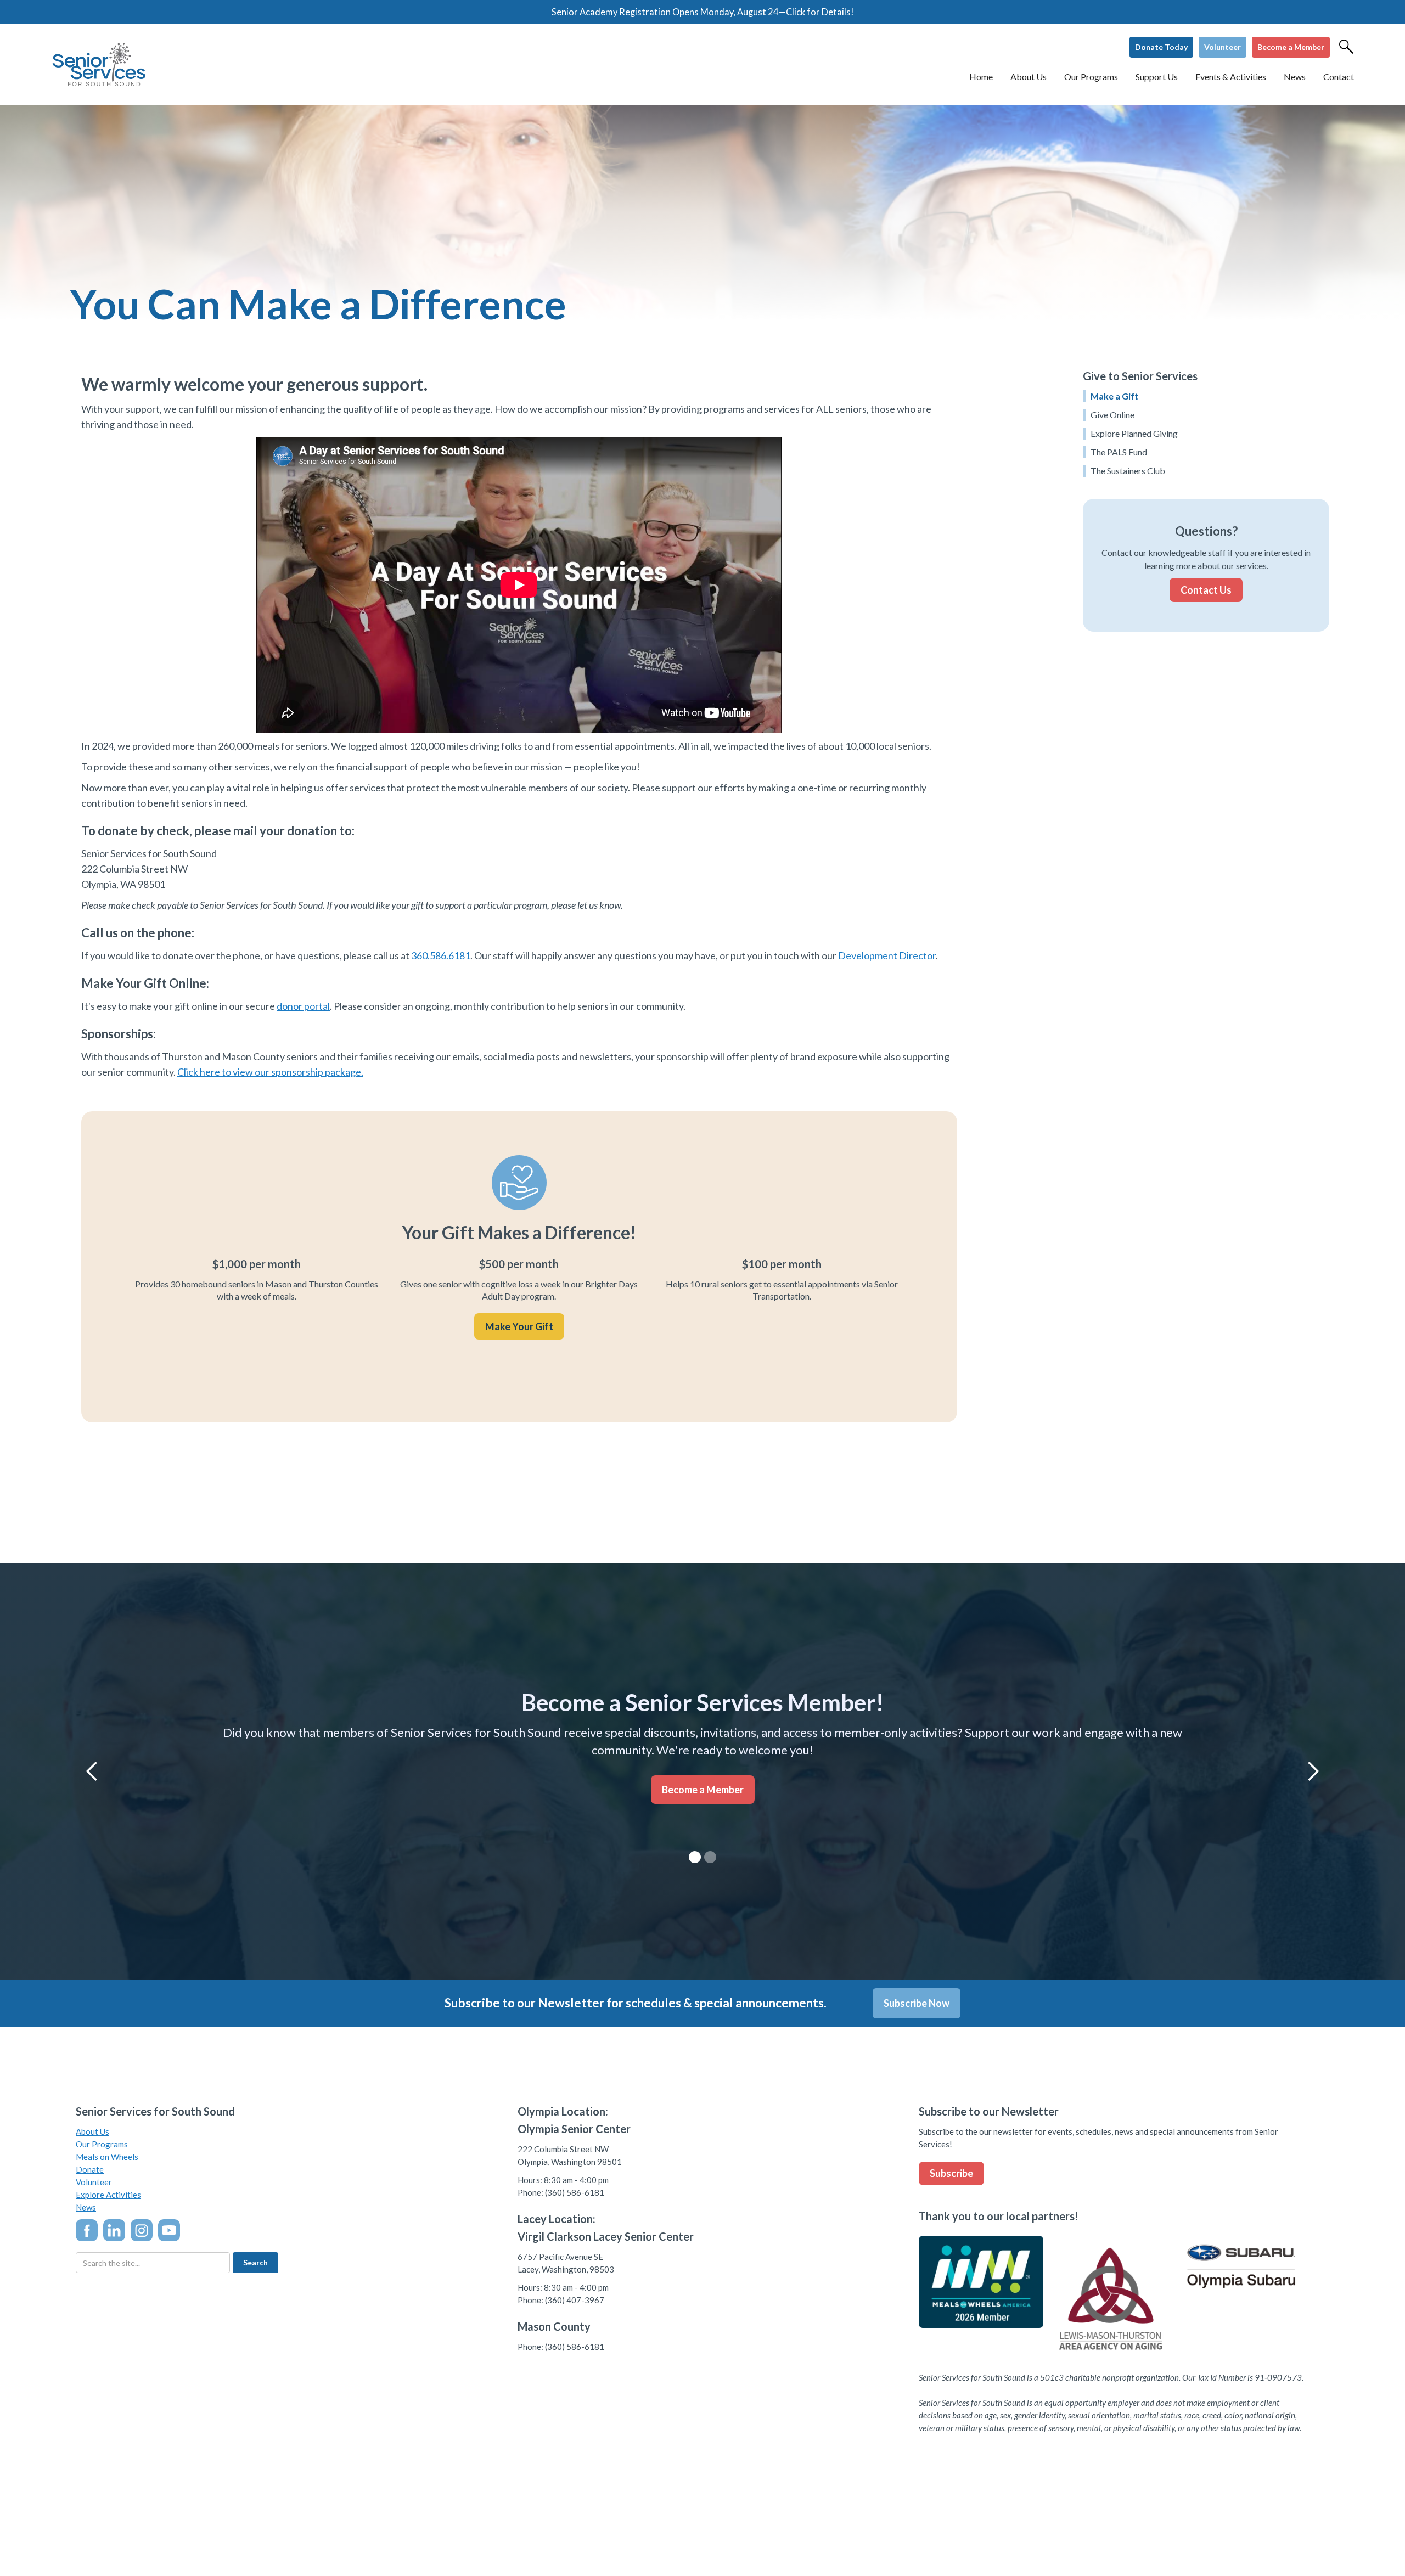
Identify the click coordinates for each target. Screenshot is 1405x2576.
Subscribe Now (917, 2003)
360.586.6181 (441, 955)
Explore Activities (108, 2195)
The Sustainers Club (1128, 471)
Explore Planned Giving (1134, 433)
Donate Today (1161, 47)
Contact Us (1206, 590)
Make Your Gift (519, 1326)
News (86, 2207)
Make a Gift (1114, 396)
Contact (1339, 77)
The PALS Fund (1119, 452)
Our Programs (102, 2144)
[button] (1029, 77)
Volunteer (1223, 47)
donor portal (303, 1006)
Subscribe (951, 2173)
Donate (90, 2169)
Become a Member (1291, 47)
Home (981, 77)
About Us (92, 2131)
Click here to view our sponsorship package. (270, 1072)
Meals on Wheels (107, 2157)
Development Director (887, 955)
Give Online (1112, 415)
